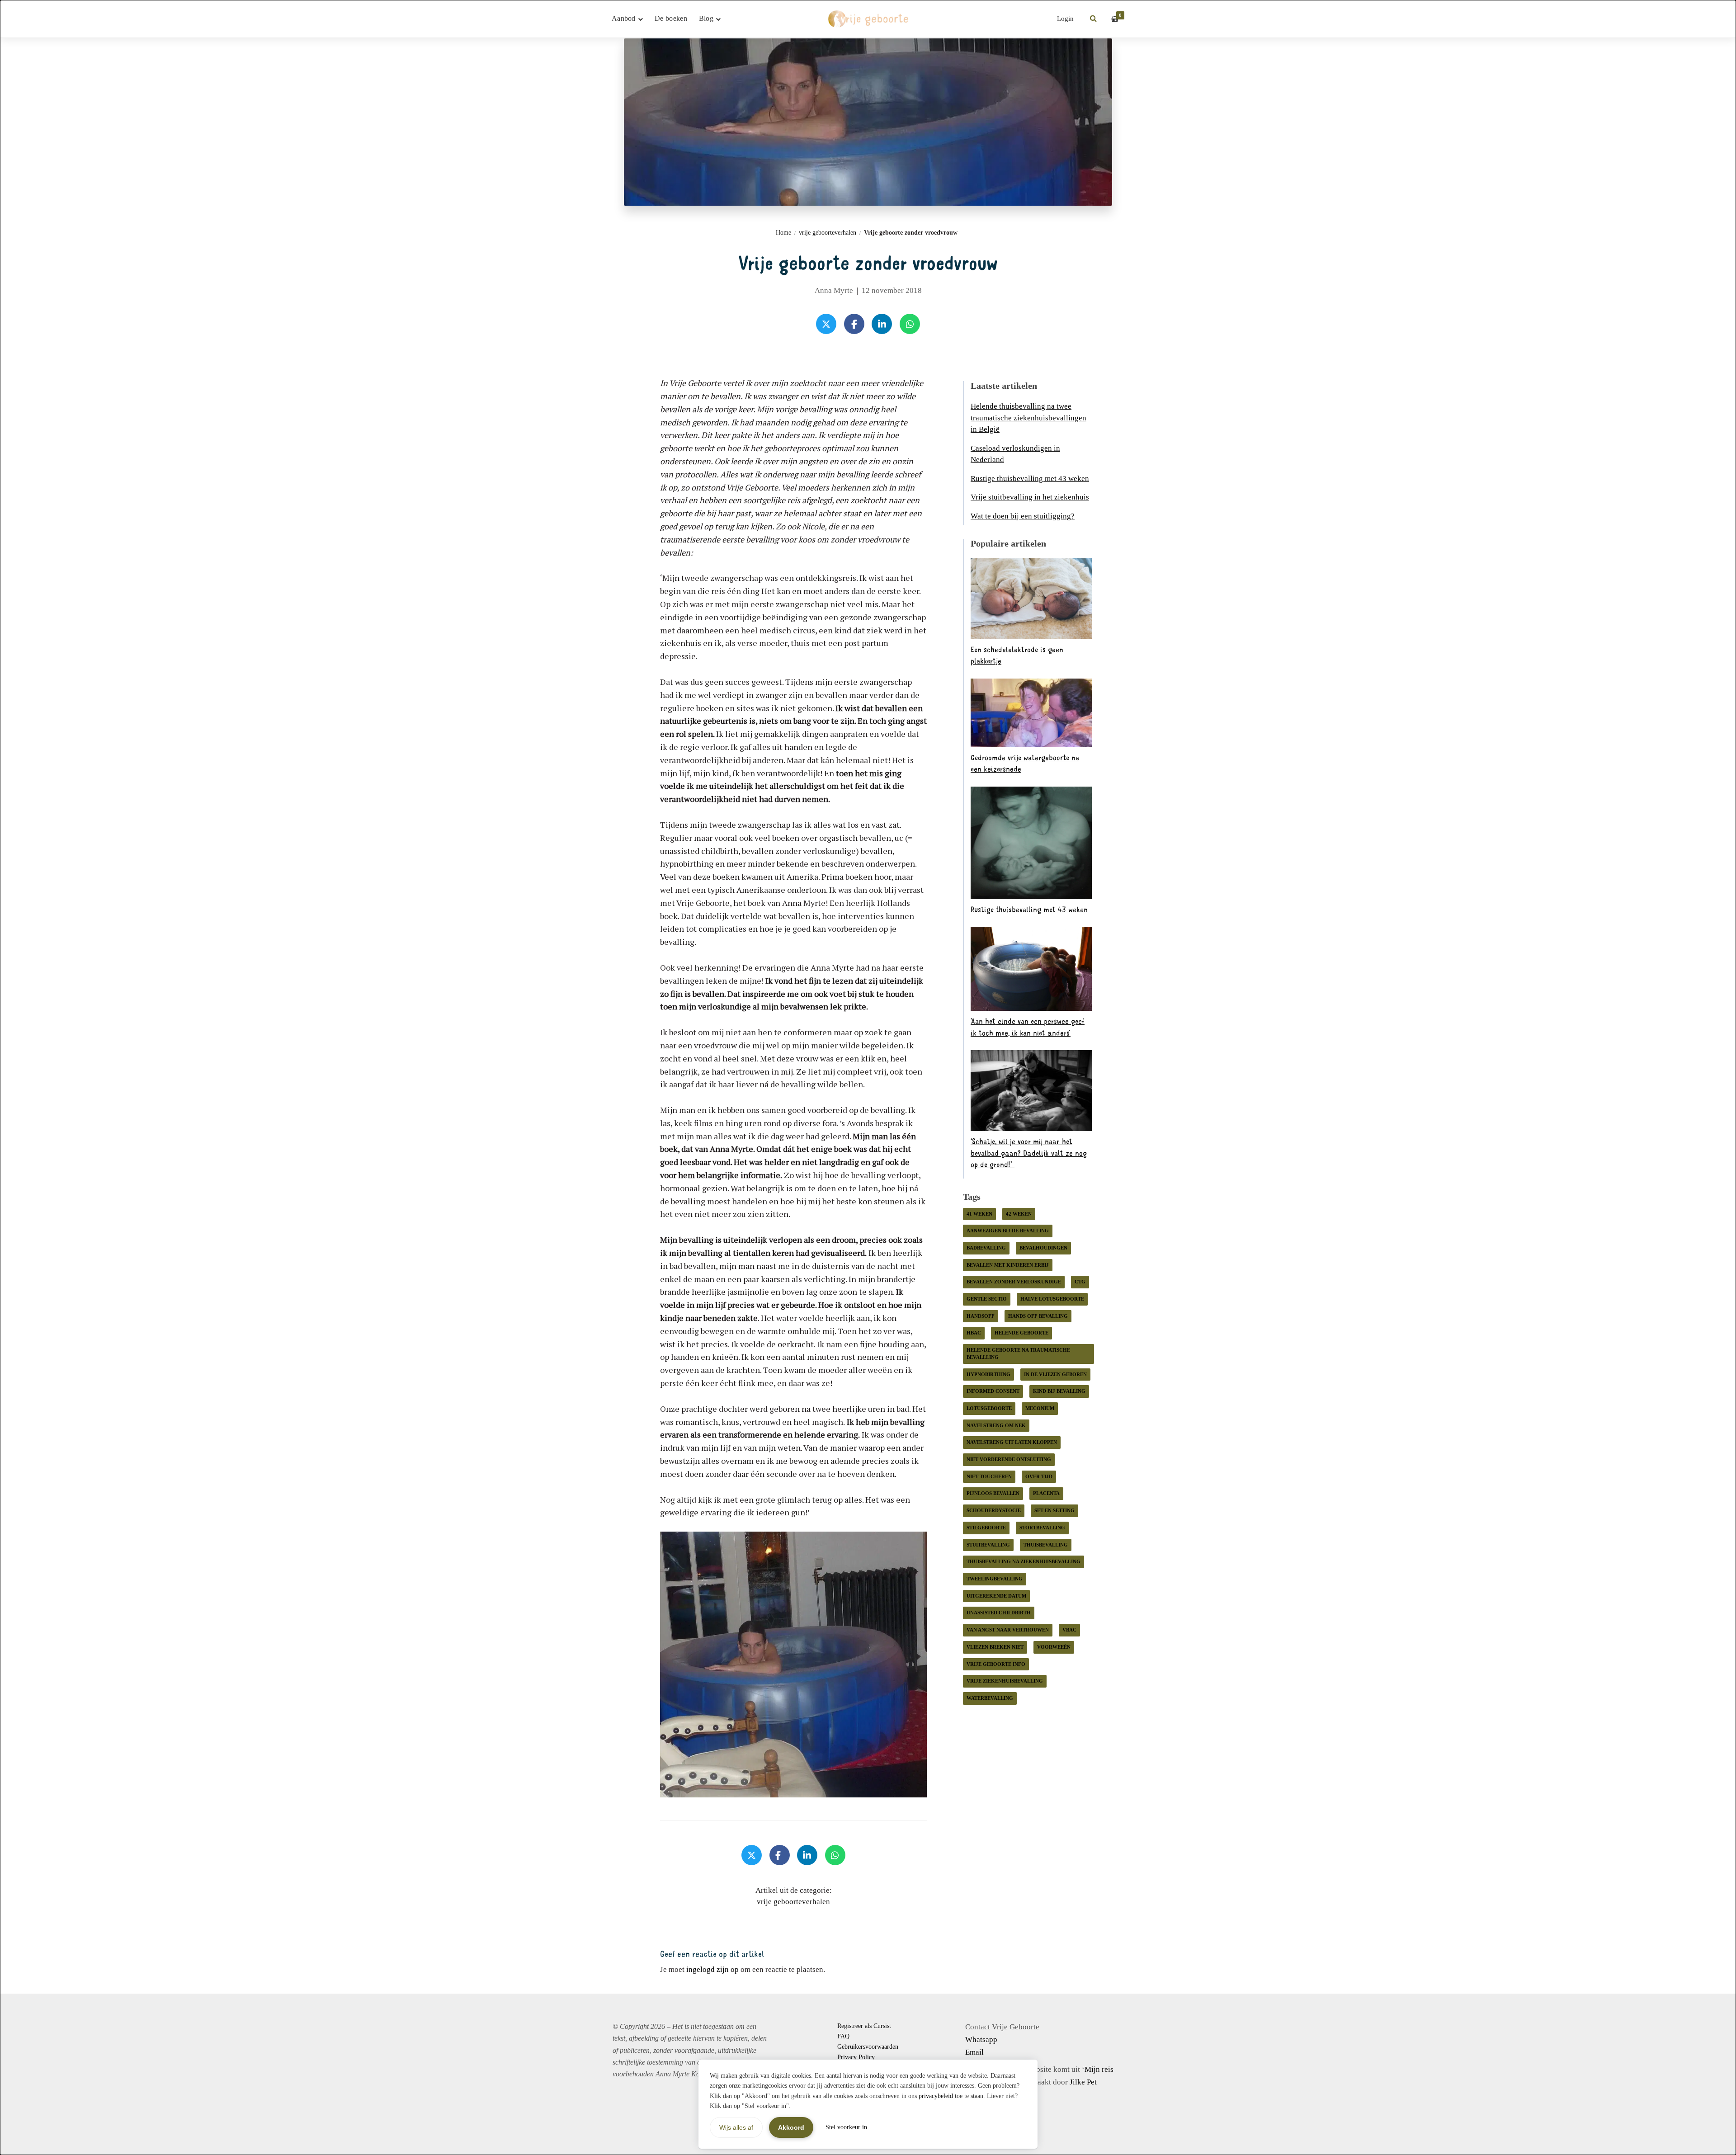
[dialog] (868, 1077)
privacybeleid (936, 2096)
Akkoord (791, 2127)
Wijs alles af (736, 2127)
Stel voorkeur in (846, 2127)
